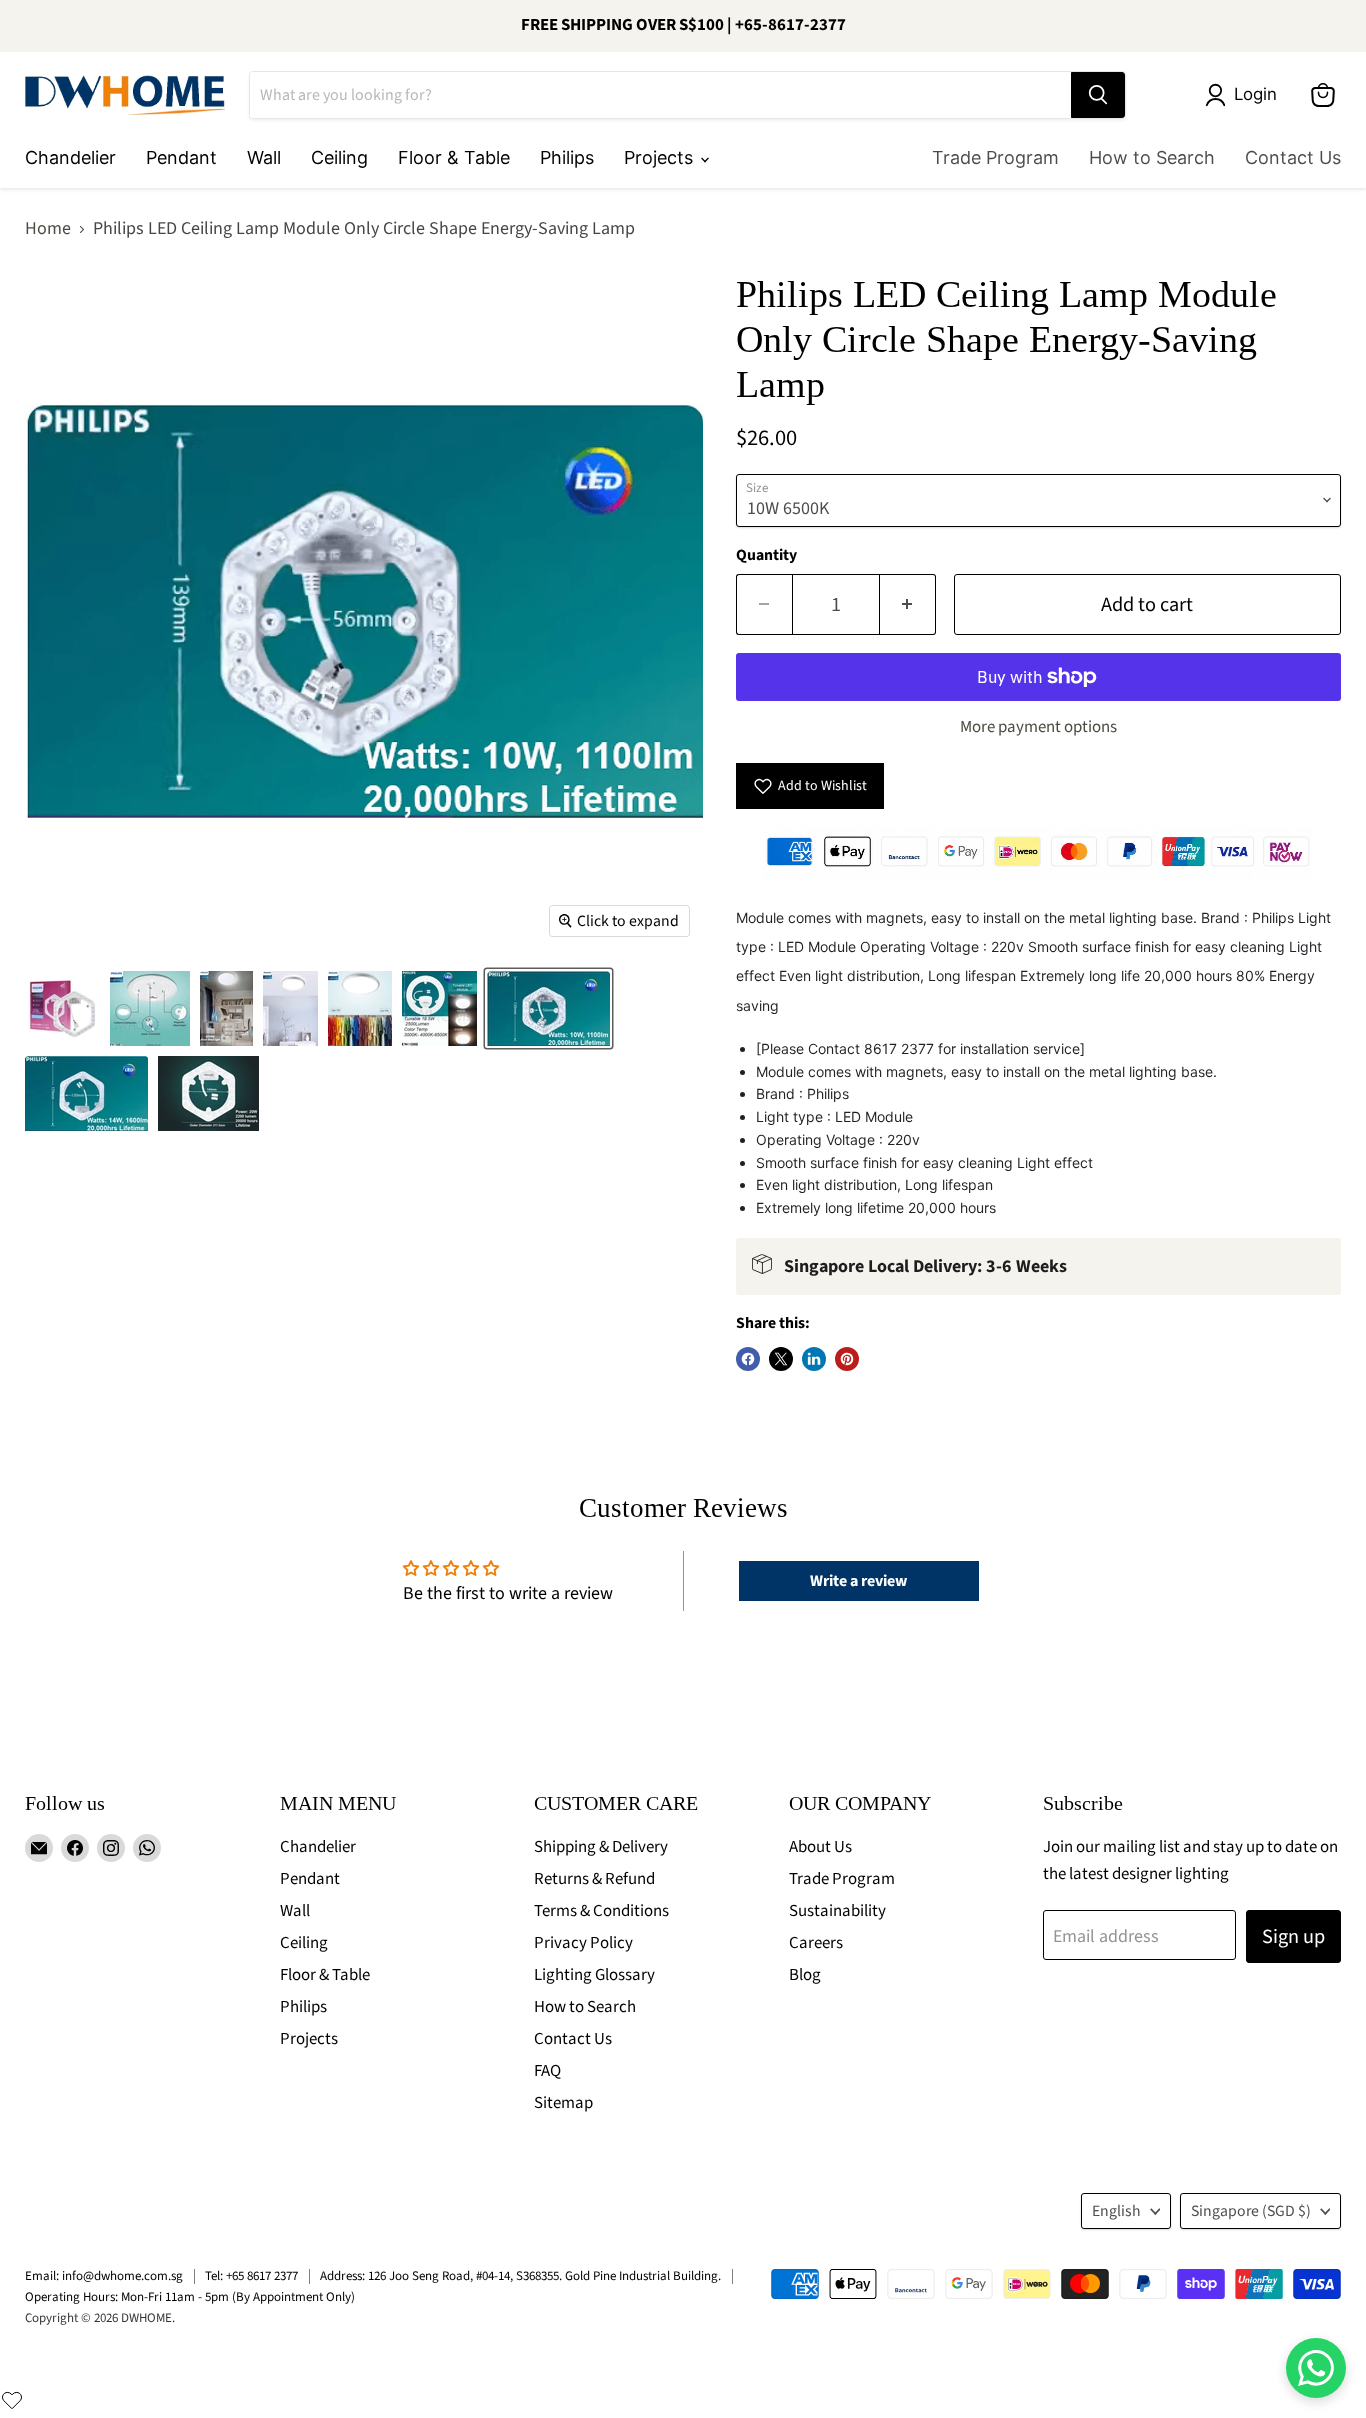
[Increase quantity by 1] (908, 604)
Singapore (1251, 2211)
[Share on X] (781, 1359)
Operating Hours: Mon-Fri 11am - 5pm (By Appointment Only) (190, 2297)
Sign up (1293, 1936)
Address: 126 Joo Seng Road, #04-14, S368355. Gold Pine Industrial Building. (520, 2276)
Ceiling (339, 157)
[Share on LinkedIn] (814, 1359)
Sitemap (563, 2103)
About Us (820, 1847)
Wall (264, 157)
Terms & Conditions (601, 1911)
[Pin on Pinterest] (847, 1359)
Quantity (766, 555)
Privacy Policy (583, 1943)
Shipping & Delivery (601, 1847)
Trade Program (995, 157)
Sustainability (837, 1911)
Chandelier (70, 157)
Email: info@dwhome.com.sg (104, 2276)
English (1116, 2211)
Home (48, 229)
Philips (567, 157)
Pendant (181, 157)
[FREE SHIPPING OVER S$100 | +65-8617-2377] (683, 26)
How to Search (1152, 157)
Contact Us (1293, 157)
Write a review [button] (858, 1581)
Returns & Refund (594, 1879)
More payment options (1038, 727)
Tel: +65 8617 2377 (251, 2276)
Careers (816, 1943)
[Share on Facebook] (748, 1359)
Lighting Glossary (594, 1975)
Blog (805, 1975)
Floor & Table (454, 157)
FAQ (547, 2071)
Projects (661, 157)
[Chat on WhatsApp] (1316, 2368)
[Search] (1098, 95)
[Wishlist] (12, 2400)
